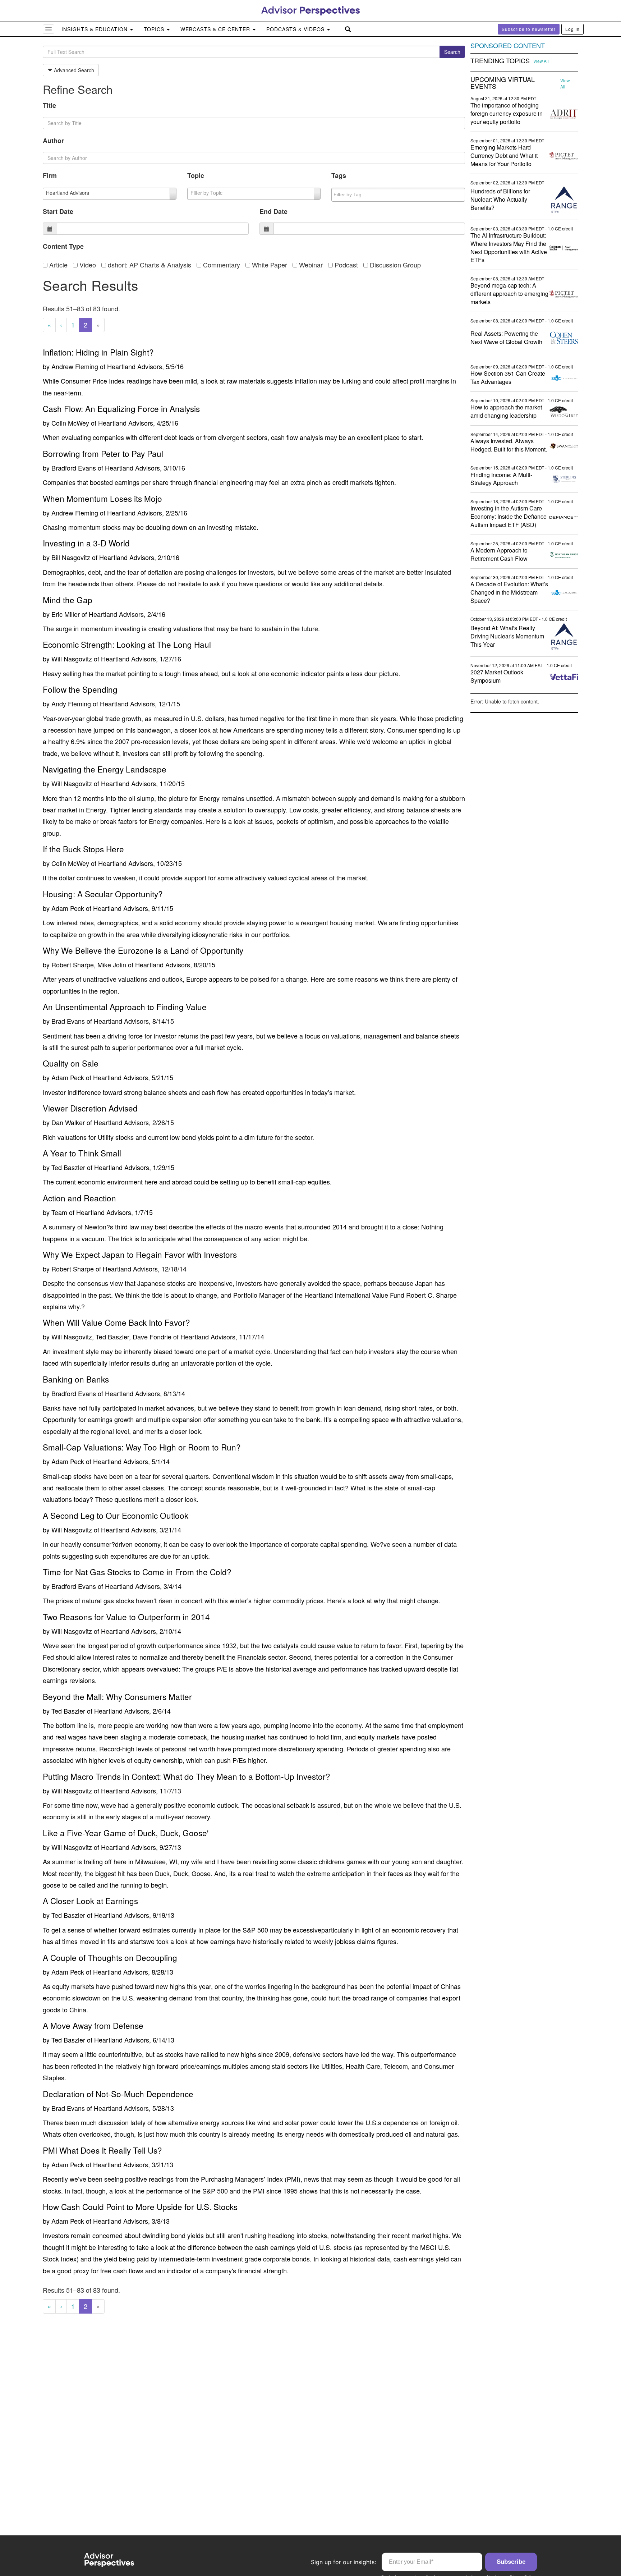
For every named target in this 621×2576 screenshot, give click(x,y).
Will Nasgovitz (72, 659)
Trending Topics (500, 61)
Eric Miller (66, 614)
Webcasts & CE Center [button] (216, 29)
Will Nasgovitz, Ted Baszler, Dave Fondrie (111, 1337)
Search (452, 52)
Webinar (310, 265)
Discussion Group (394, 265)
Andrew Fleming (75, 366)
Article (57, 265)
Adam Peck (68, 908)
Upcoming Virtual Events (503, 83)
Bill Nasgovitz (71, 557)
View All (541, 61)
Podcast (345, 265)
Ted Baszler (68, 1167)
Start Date (58, 211)
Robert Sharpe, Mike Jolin (89, 964)
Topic (196, 175)
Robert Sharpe (73, 1269)
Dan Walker (68, 1122)
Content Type (63, 246)
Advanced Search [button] (73, 70)
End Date (273, 211)
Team (59, 1212)
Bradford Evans (74, 468)
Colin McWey (70, 423)
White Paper (269, 265)
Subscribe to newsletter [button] (529, 29)
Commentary (221, 265)
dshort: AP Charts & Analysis (149, 265)
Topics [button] (155, 29)
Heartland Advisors (135, 366)
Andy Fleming (71, 703)
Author (53, 141)
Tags (339, 175)
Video (87, 265)
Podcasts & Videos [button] (296, 29)
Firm (50, 175)
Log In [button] (572, 29)
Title (49, 105)
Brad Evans (68, 1021)
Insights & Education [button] (95, 29)
